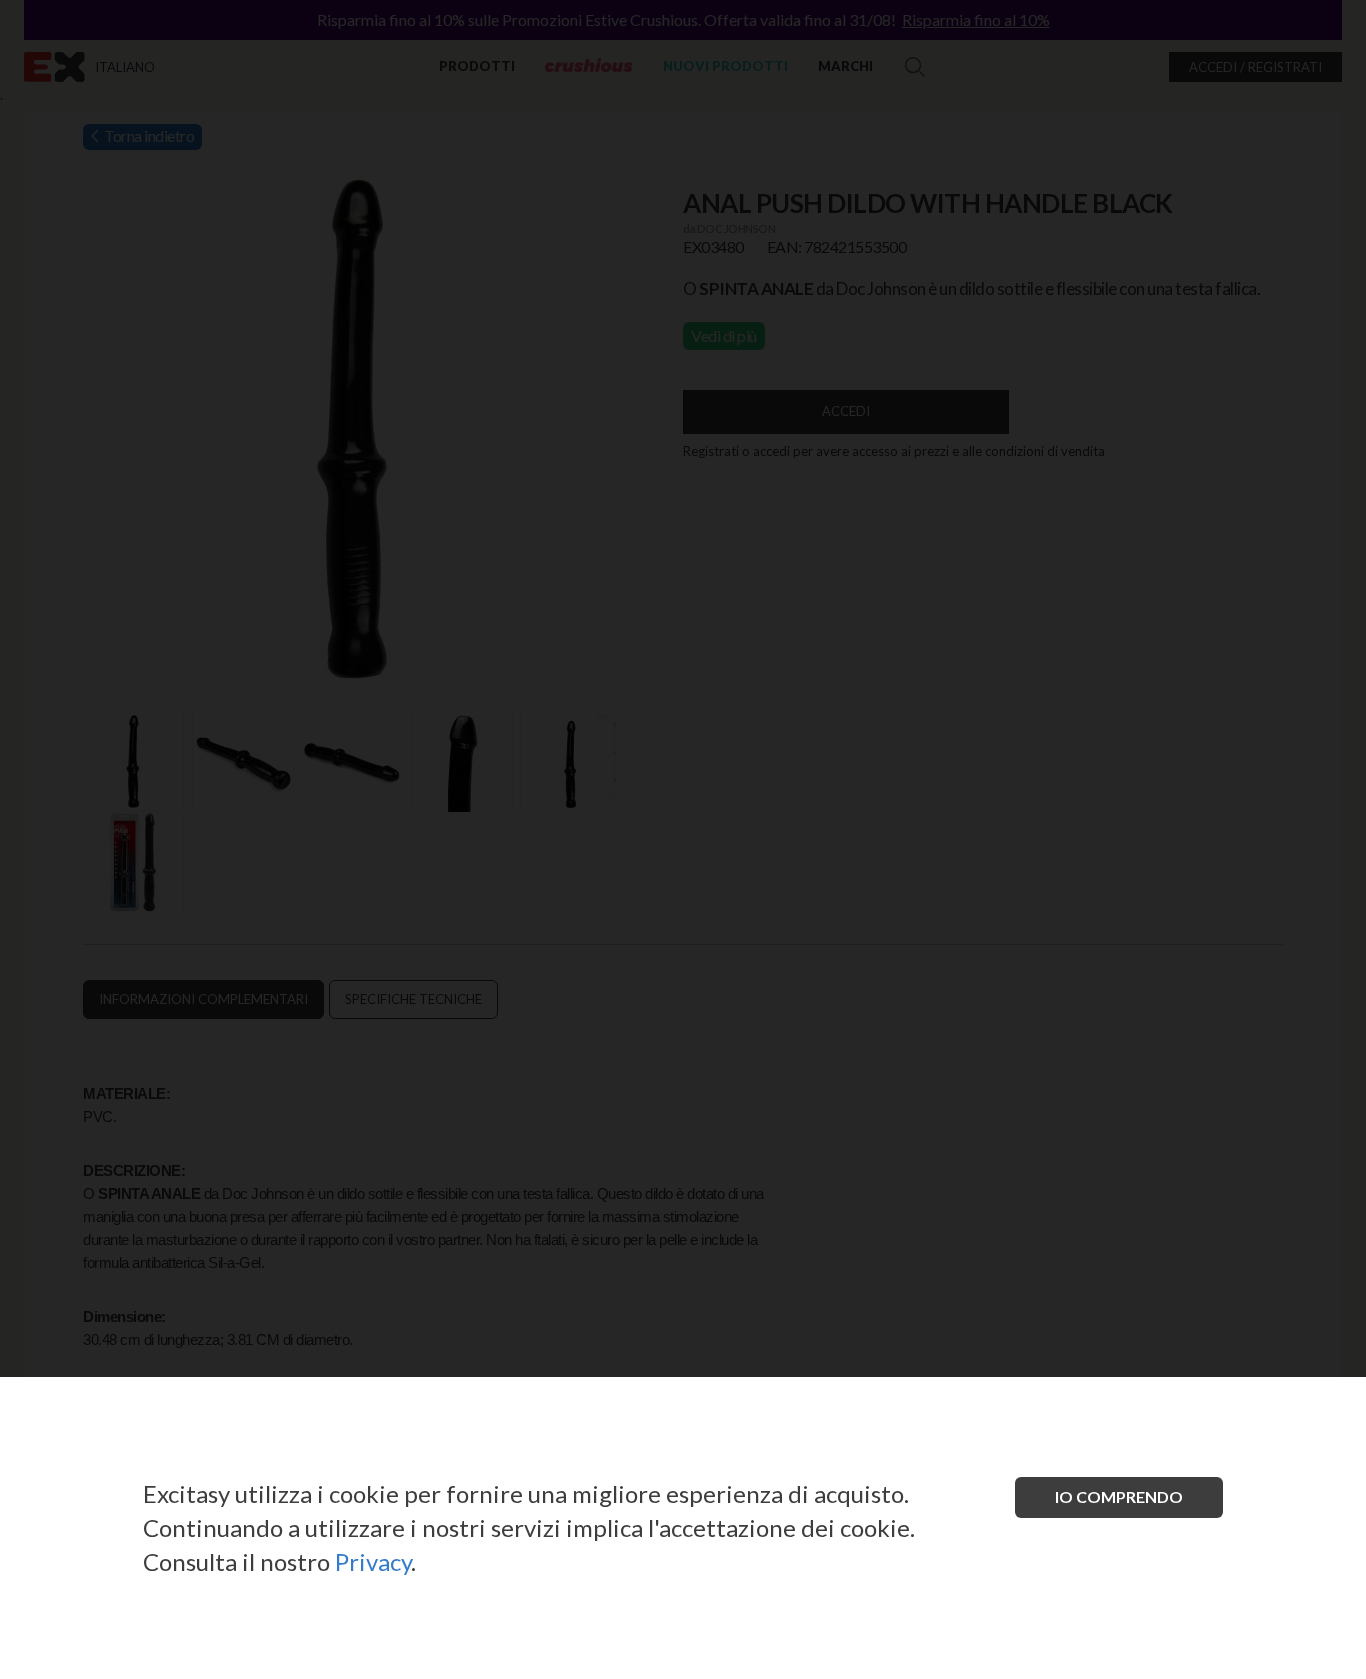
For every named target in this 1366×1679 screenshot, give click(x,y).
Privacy (373, 1561)
